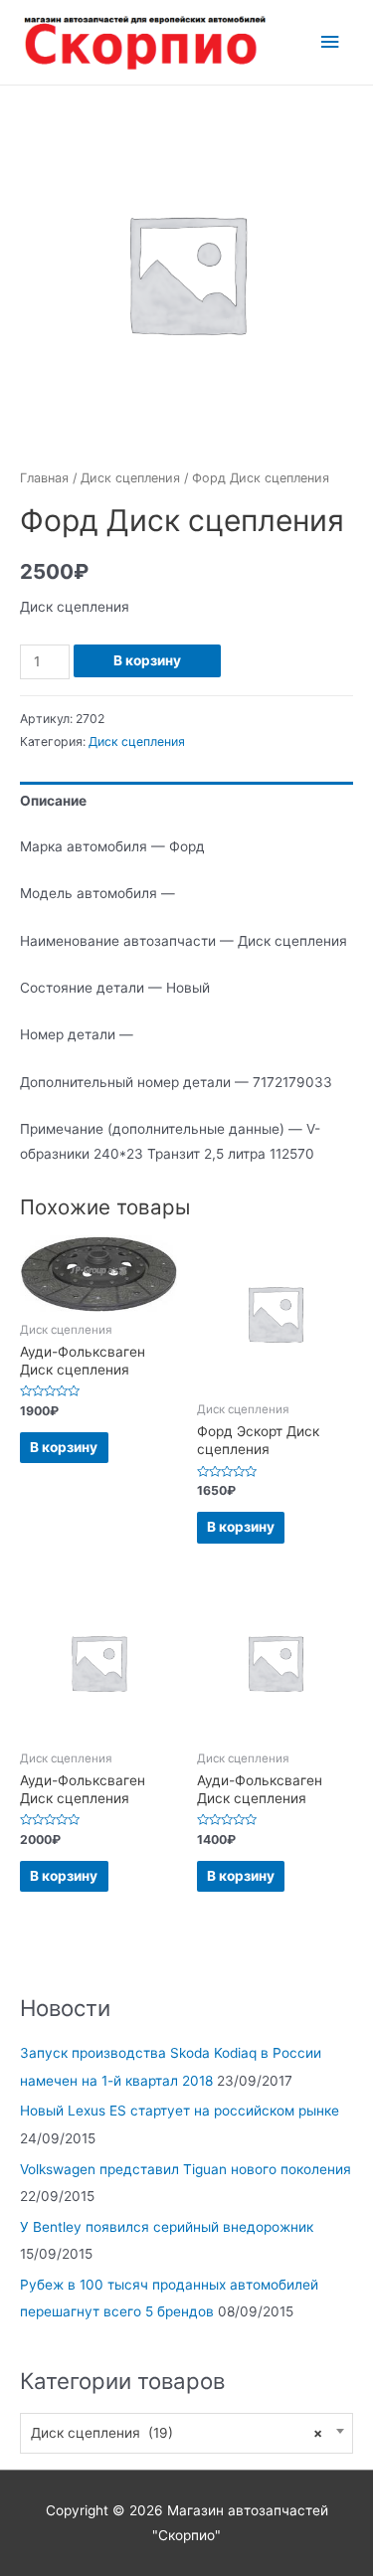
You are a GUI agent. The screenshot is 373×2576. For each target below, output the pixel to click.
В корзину (147, 660)
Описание (53, 801)
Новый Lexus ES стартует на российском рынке (180, 2111)
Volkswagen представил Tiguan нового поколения (186, 2169)
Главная (44, 478)
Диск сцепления (130, 478)
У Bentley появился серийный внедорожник (167, 2227)
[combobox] (186, 2433)
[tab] (186, 801)
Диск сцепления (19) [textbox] (177, 2433)
